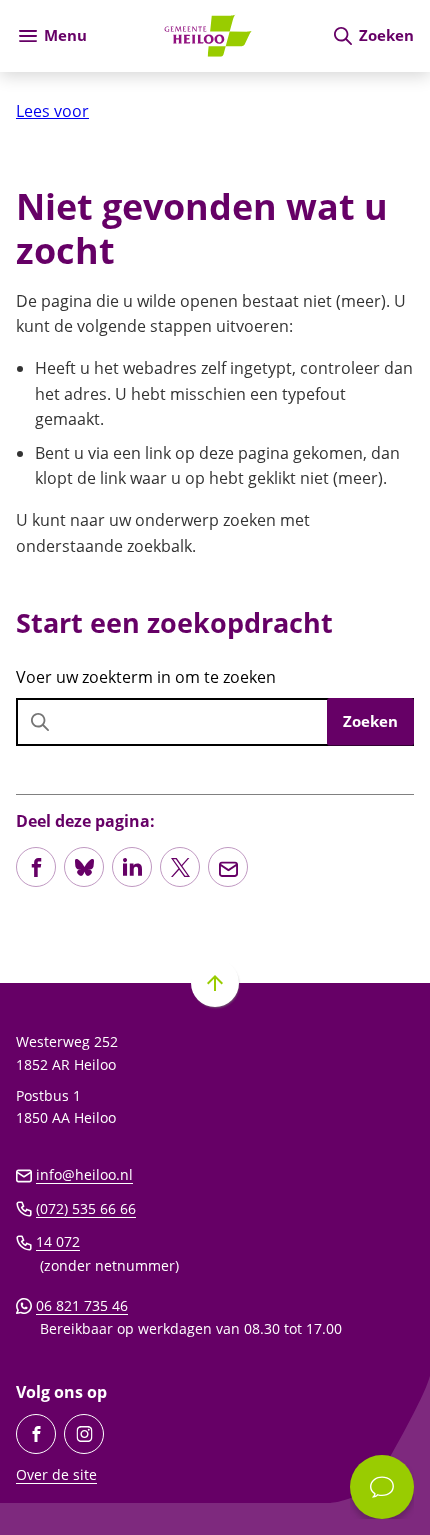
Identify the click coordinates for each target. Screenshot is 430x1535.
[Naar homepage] (209, 36)
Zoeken (370, 721)
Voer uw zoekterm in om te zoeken (146, 677)
